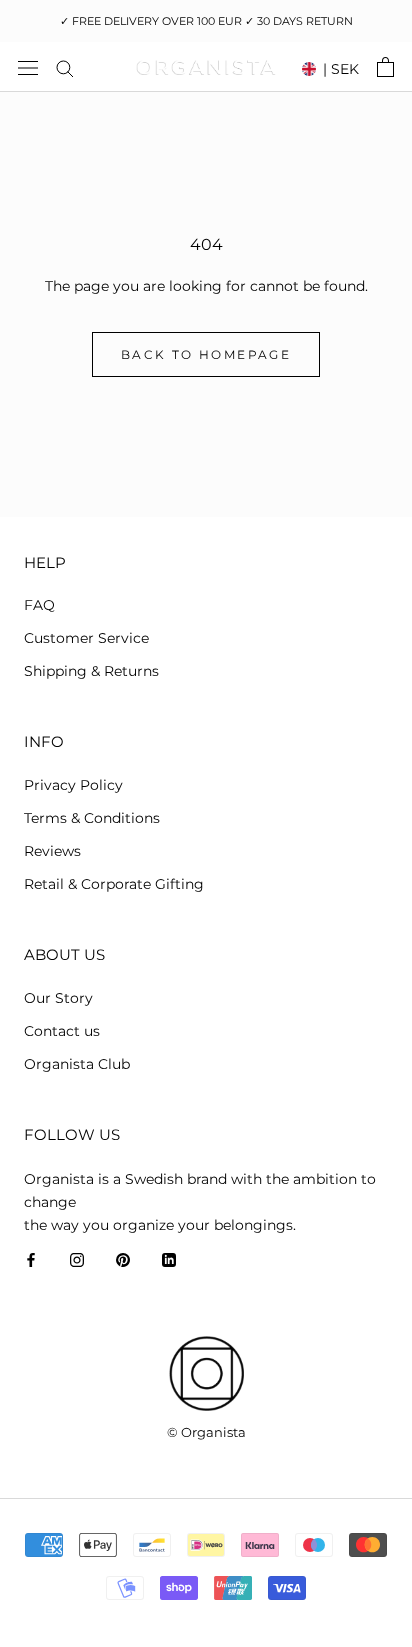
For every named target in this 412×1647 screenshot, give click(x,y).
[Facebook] (31, 1259)
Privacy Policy (73, 785)
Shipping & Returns (91, 671)
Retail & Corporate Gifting (114, 884)
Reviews (52, 851)
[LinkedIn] (169, 1259)
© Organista (206, 1432)
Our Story (58, 998)
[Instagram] (77, 1259)
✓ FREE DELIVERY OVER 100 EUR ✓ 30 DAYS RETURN (206, 21)
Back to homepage (206, 354)
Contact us (62, 1031)
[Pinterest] (123, 1259)
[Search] (65, 67)
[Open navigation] (28, 66)
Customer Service (86, 638)
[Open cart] (385, 67)
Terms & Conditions (92, 818)
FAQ (39, 605)
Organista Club (77, 1064)
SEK (341, 69)
